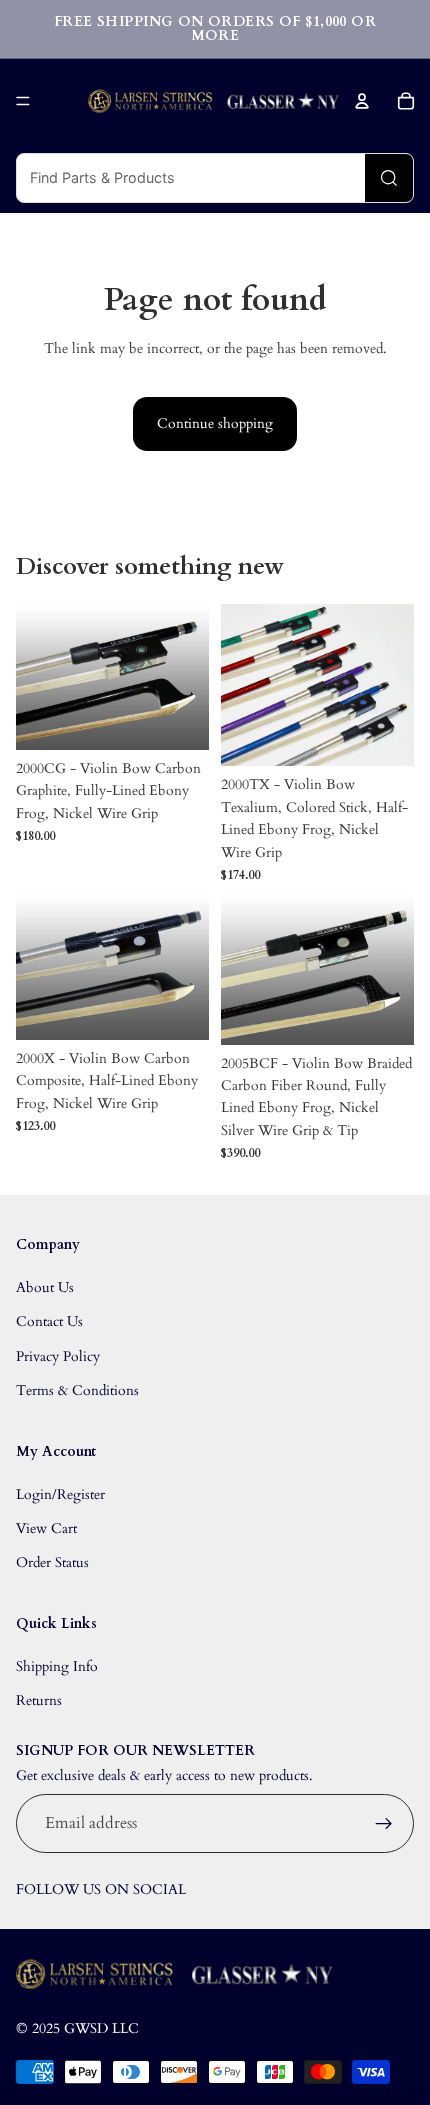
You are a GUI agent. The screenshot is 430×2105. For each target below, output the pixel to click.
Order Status (52, 1562)
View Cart (46, 1528)
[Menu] (23, 101)
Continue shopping (215, 423)
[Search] (389, 178)
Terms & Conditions (77, 1390)
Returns (39, 1700)
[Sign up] (384, 1824)
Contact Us (49, 1321)
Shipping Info (57, 1666)
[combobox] (191, 178)
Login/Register (60, 1494)
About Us (45, 1287)
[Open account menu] (362, 101)
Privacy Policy (58, 1356)
